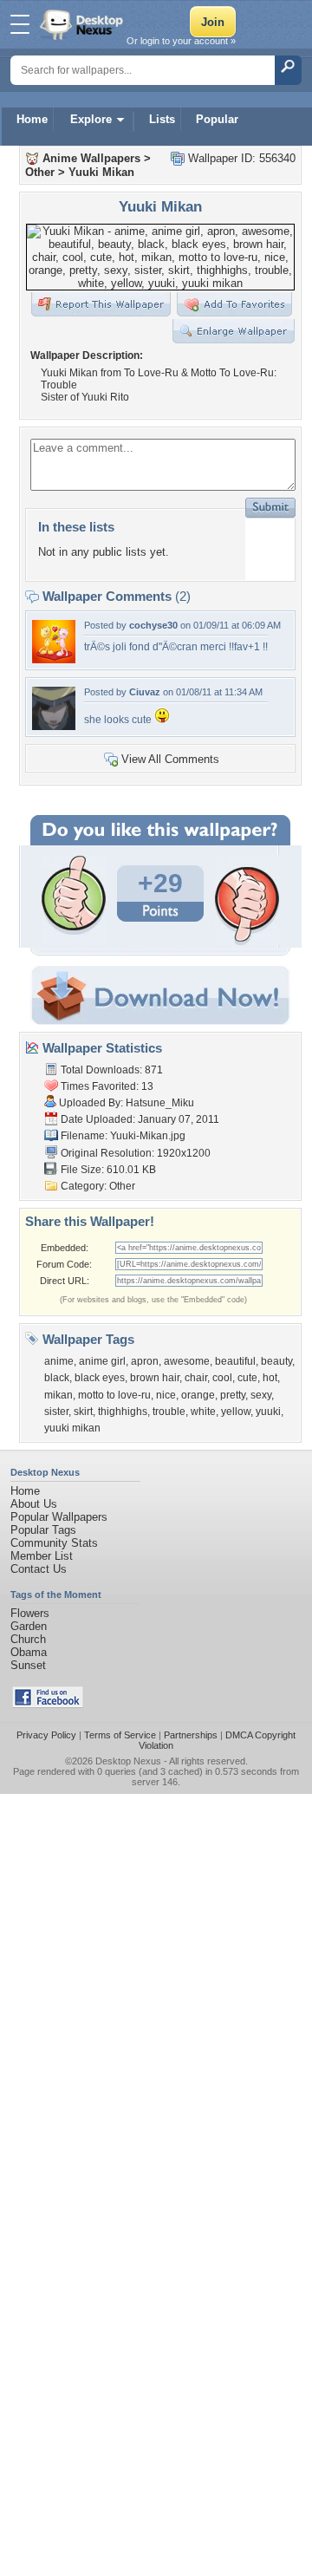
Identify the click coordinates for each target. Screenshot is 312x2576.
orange (198, 1395)
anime (59, 1361)
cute (247, 1378)
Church (28, 1639)
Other (40, 172)
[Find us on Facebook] (48, 1704)
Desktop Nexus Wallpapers (83, 24)
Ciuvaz (145, 692)
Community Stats (54, 1543)
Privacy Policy (46, 1735)
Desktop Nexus (128, 1761)
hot (270, 1378)
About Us (34, 1504)
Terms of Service (120, 1735)
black (57, 1378)
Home (32, 119)
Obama (29, 1652)
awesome (187, 1361)
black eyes (100, 1378)
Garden (29, 1626)
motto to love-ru (114, 1395)
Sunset (28, 1665)
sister (56, 1412)
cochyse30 (153, 625)
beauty (276, 1361)
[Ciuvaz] (54, 726)
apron (145, 1361)
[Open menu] (20, 24)
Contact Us (39, 1569)
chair (196, 1378)
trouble (169, 1412)
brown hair (155, 1378)
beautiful (235, 1361)
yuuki (268, 1412)
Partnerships (191, 1735)
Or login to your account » (181, 41)
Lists (162, 119)
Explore (91, 119)
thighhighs (123, 1412)
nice (166, 1395)
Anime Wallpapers (91, 158)
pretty (233, 1395)
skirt (83, 1412)
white (203, 1412)
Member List (42, 1556)
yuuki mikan (72, 1428)
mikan (58, 1395)
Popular (217, 119)
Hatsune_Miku (160, 1103)
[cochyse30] (54, 659)
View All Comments (170, 759)
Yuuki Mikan (101, 172)
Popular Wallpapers (59, 1517)
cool (222, 1378)
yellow (236, 1412)
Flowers (30, 1613)
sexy (261, 1395)
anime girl (102, 1361)
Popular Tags (43, 1530)
